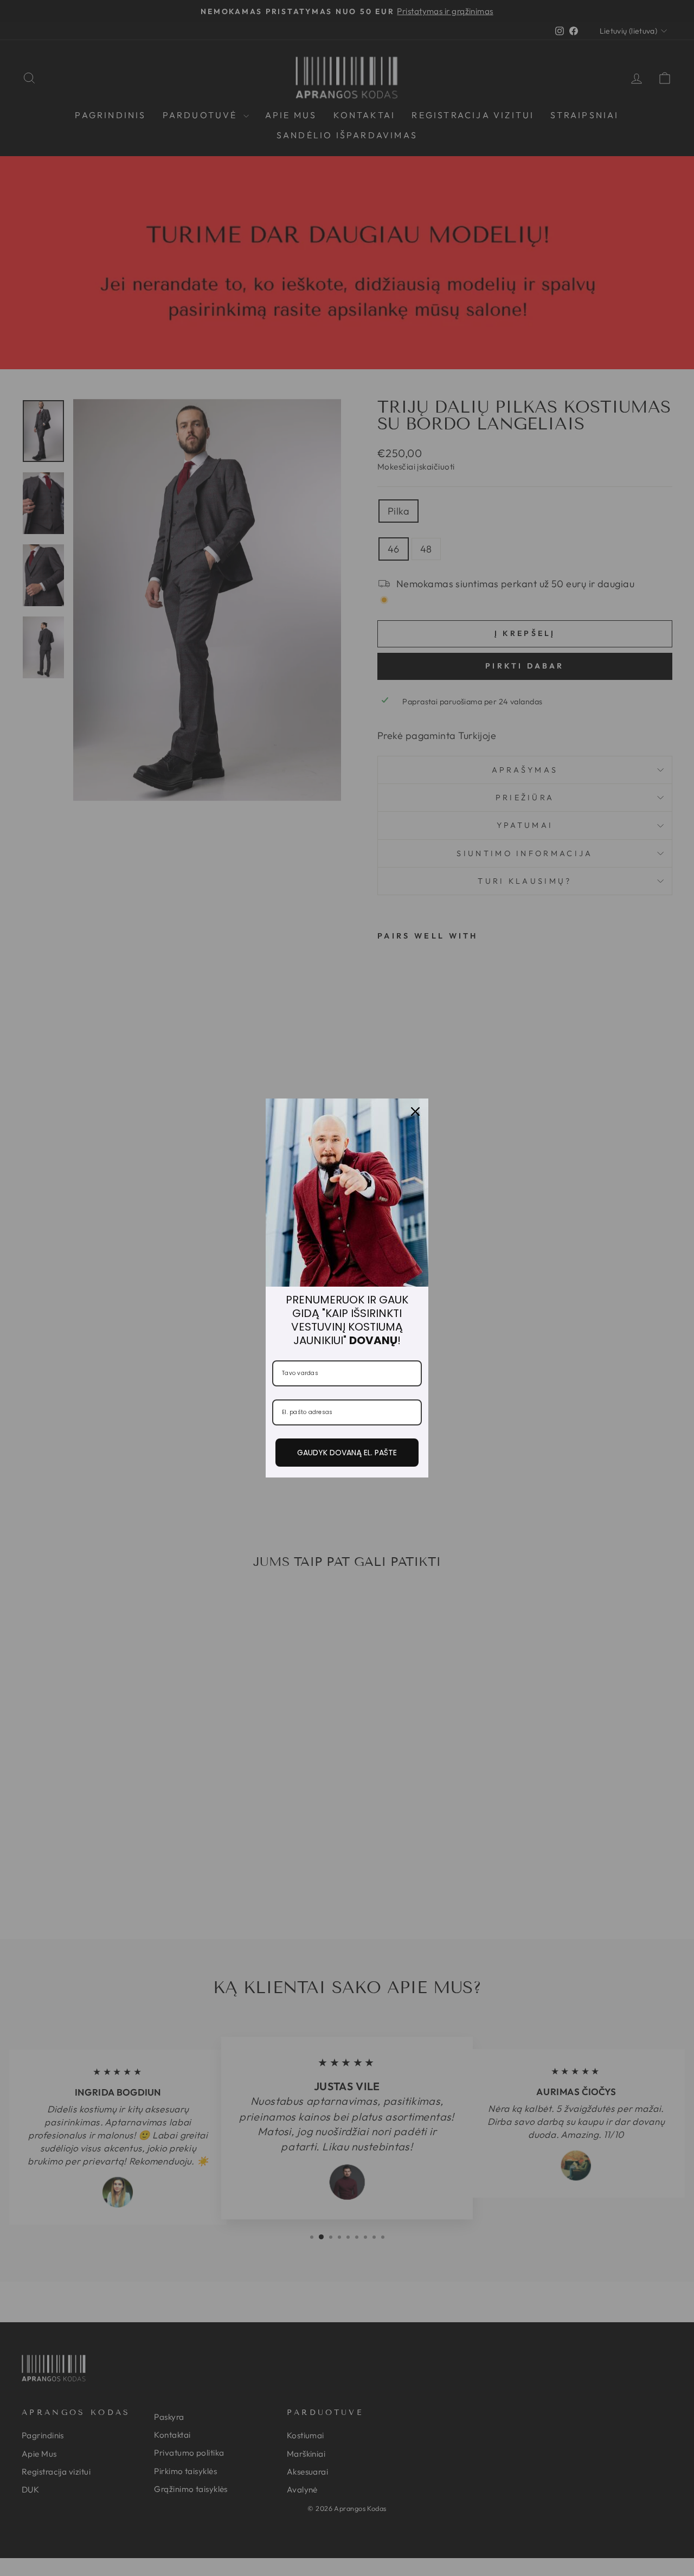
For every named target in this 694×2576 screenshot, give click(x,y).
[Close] (415, 1112)
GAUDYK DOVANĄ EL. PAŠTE (347, 1453)
